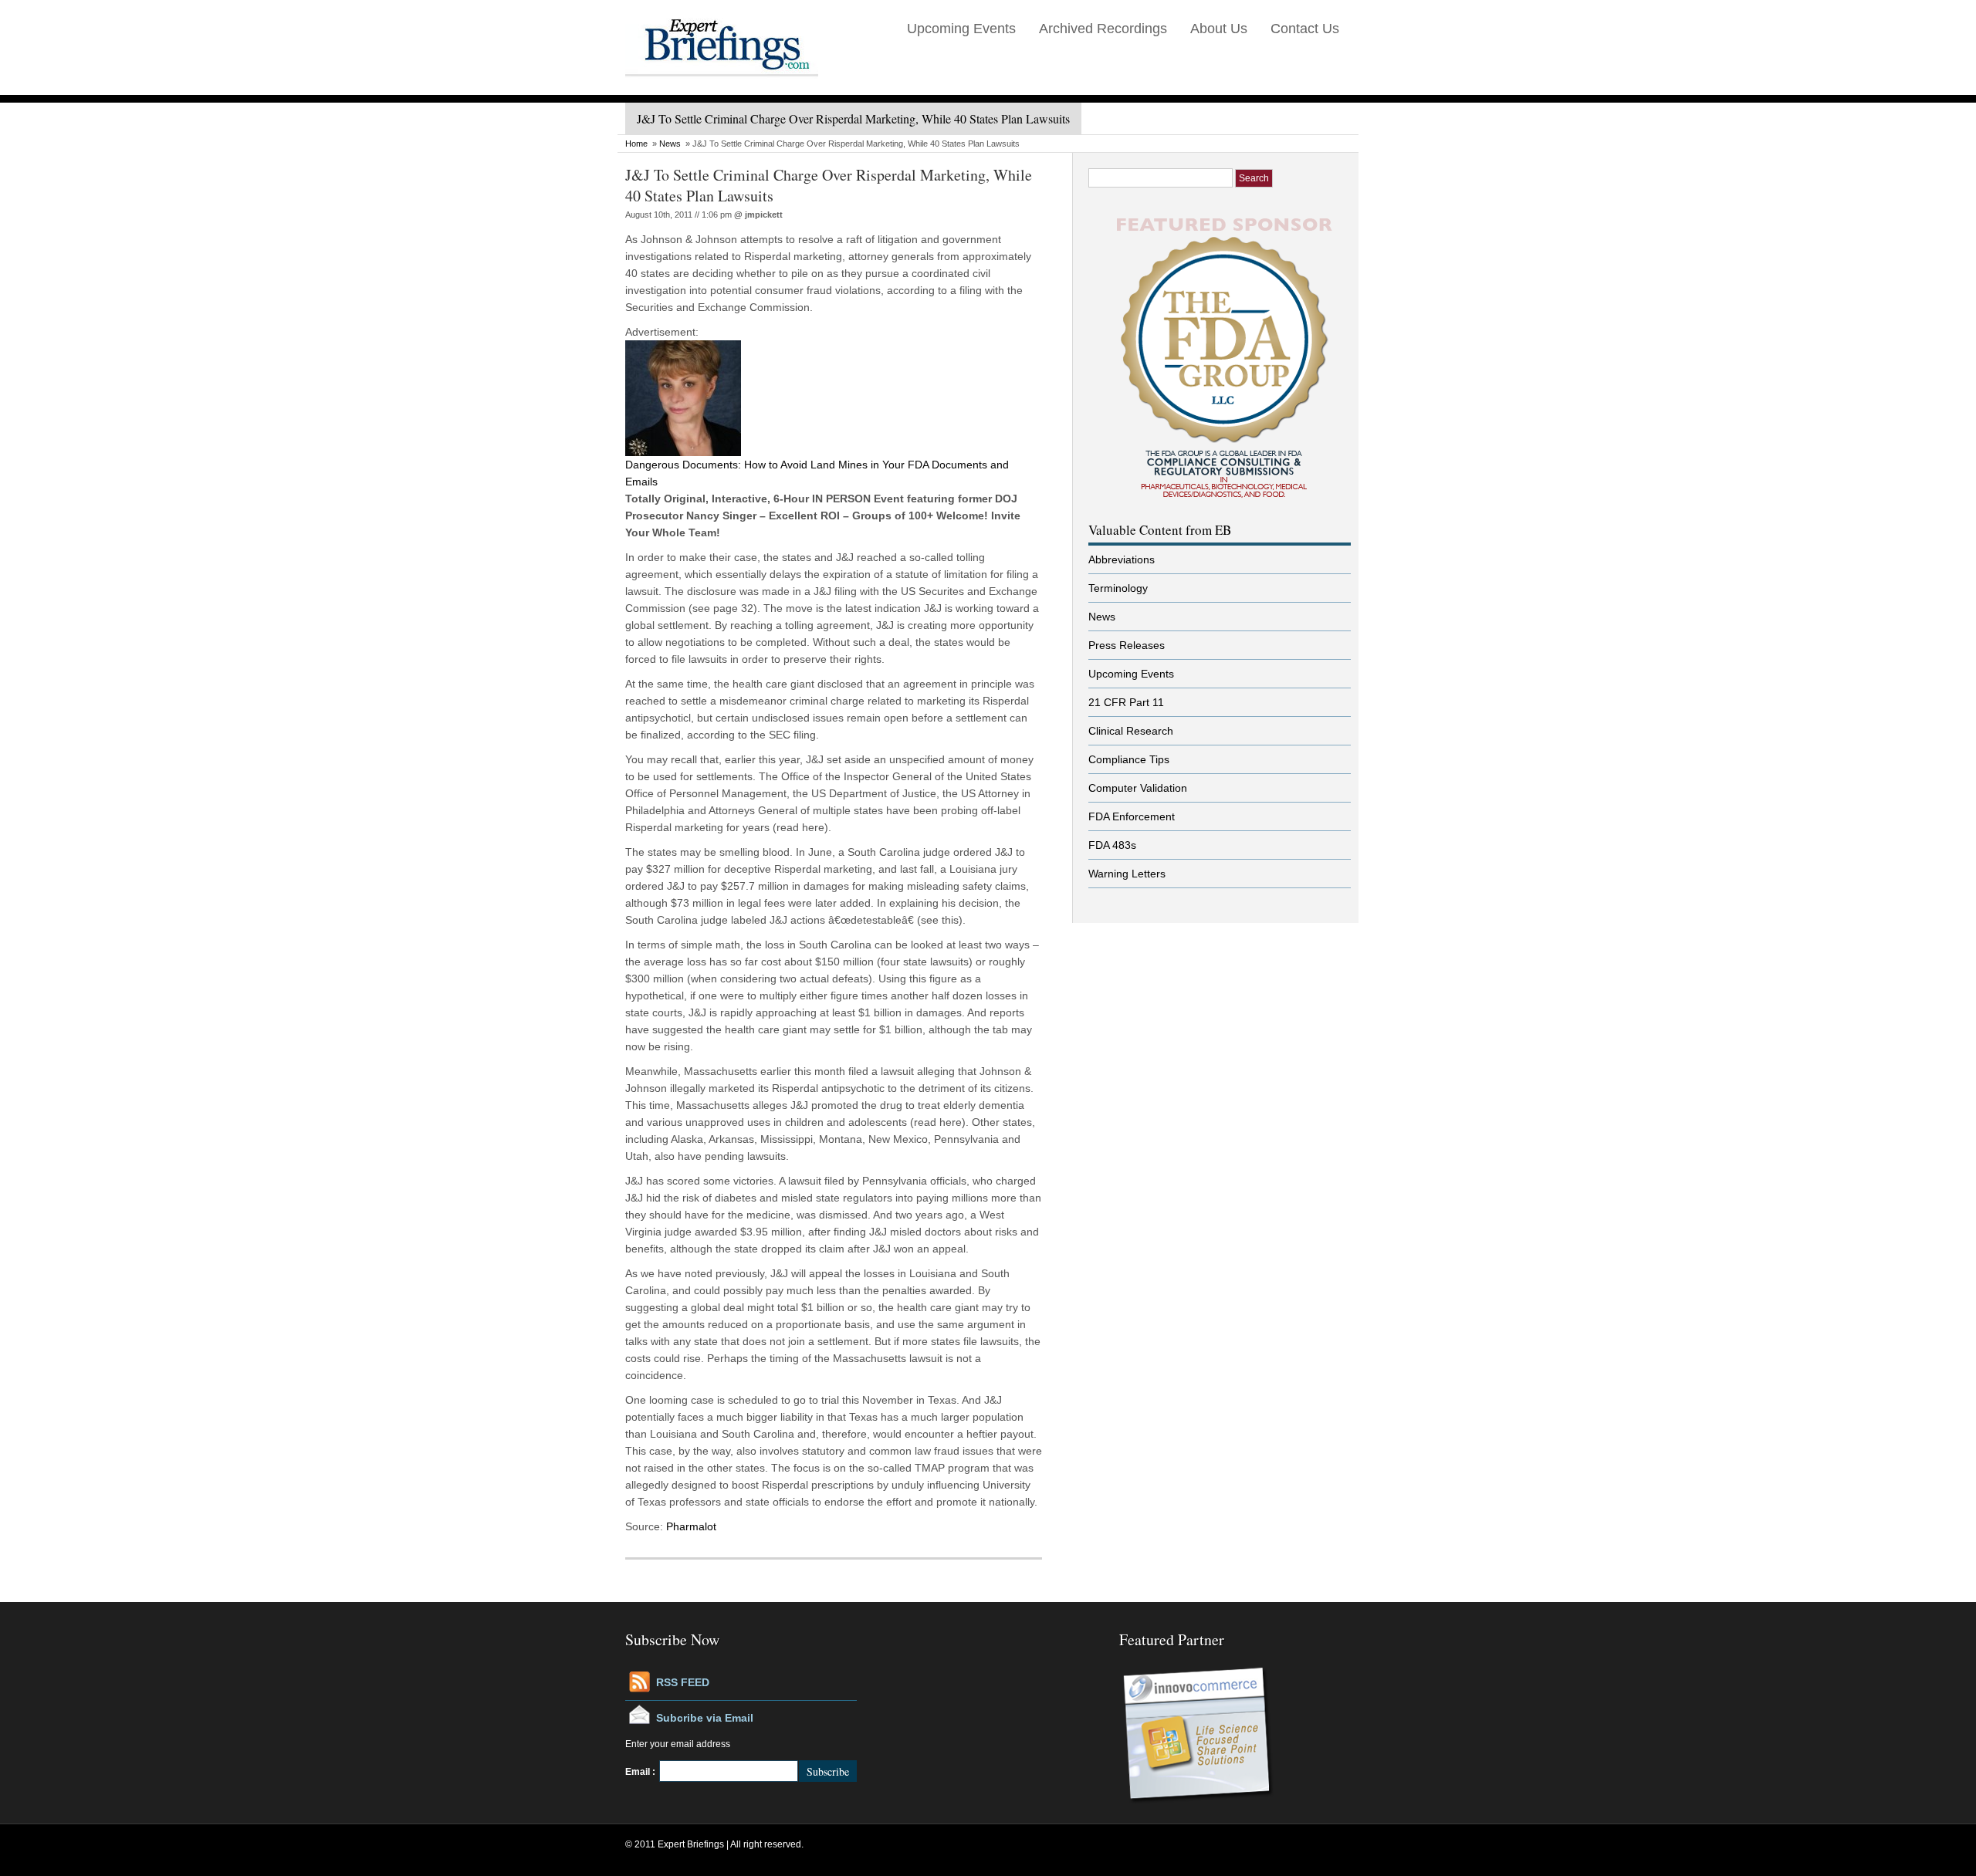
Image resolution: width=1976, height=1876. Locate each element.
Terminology (1118, 588)
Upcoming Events (961, 29)
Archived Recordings (1103, 29)
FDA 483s (1112, 845)
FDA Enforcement (1132, 816)
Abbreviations (1122, 559)
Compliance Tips (1129, 759)
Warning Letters (1127, 874)
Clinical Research (1131, 731)
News (670, 144)
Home (636, 144)
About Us (1219, 29)
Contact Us (1305, 29)
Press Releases (1127, 645)
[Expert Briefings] (722, 92)
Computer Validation (1138, 788)
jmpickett (764, 215)
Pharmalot (691, 1526)
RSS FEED (683, 1682)
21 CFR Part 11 (1126, 702)
